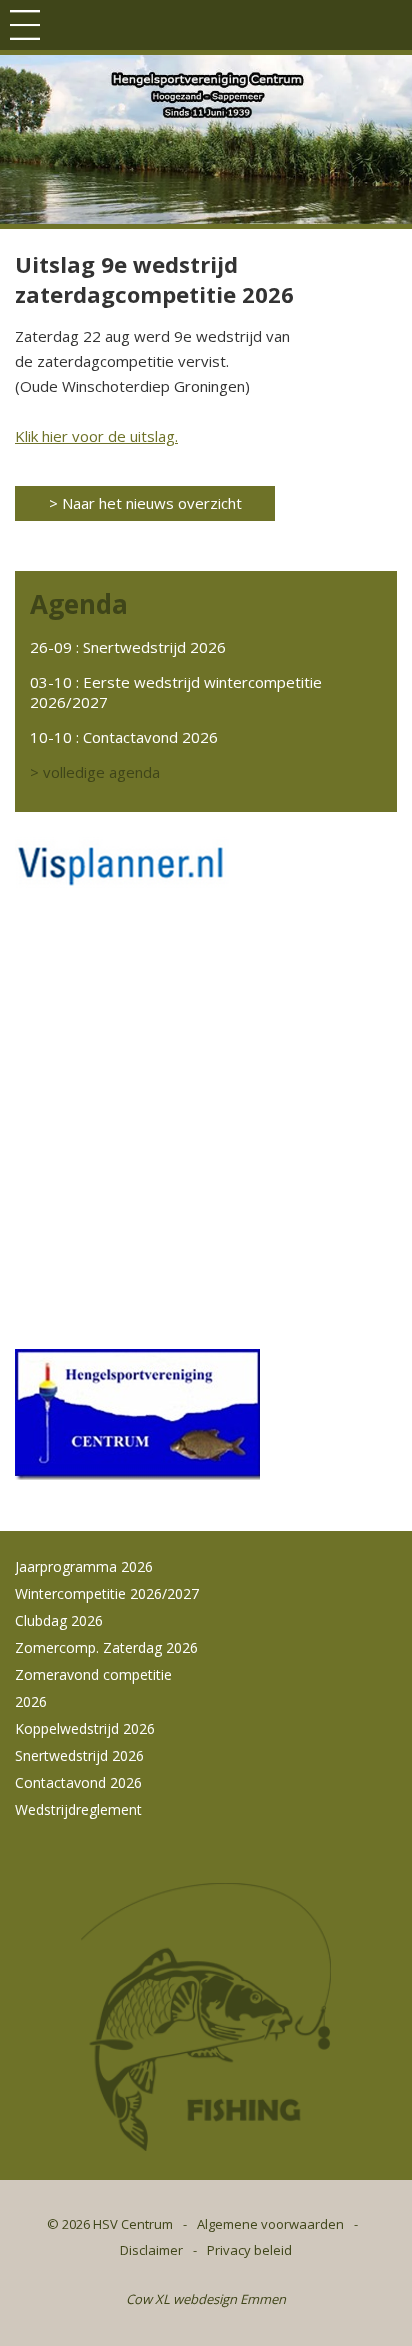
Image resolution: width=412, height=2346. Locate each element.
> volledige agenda (95, 772)
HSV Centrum (133, 2224)
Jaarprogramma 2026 (84, 1566)
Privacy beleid (249, 2250)
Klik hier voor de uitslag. (96, 436)
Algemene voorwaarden (270, 2224)
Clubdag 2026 (59, 1620)
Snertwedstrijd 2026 (154, 647)
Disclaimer (151, 2250)
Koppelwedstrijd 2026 (85, 1728)
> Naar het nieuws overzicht (145, 503)
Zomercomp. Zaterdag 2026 (106, 1647)
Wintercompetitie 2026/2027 (107, 1593)
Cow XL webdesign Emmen (206, 2299)
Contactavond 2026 (150, 737)
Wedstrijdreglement (78, 1809)
